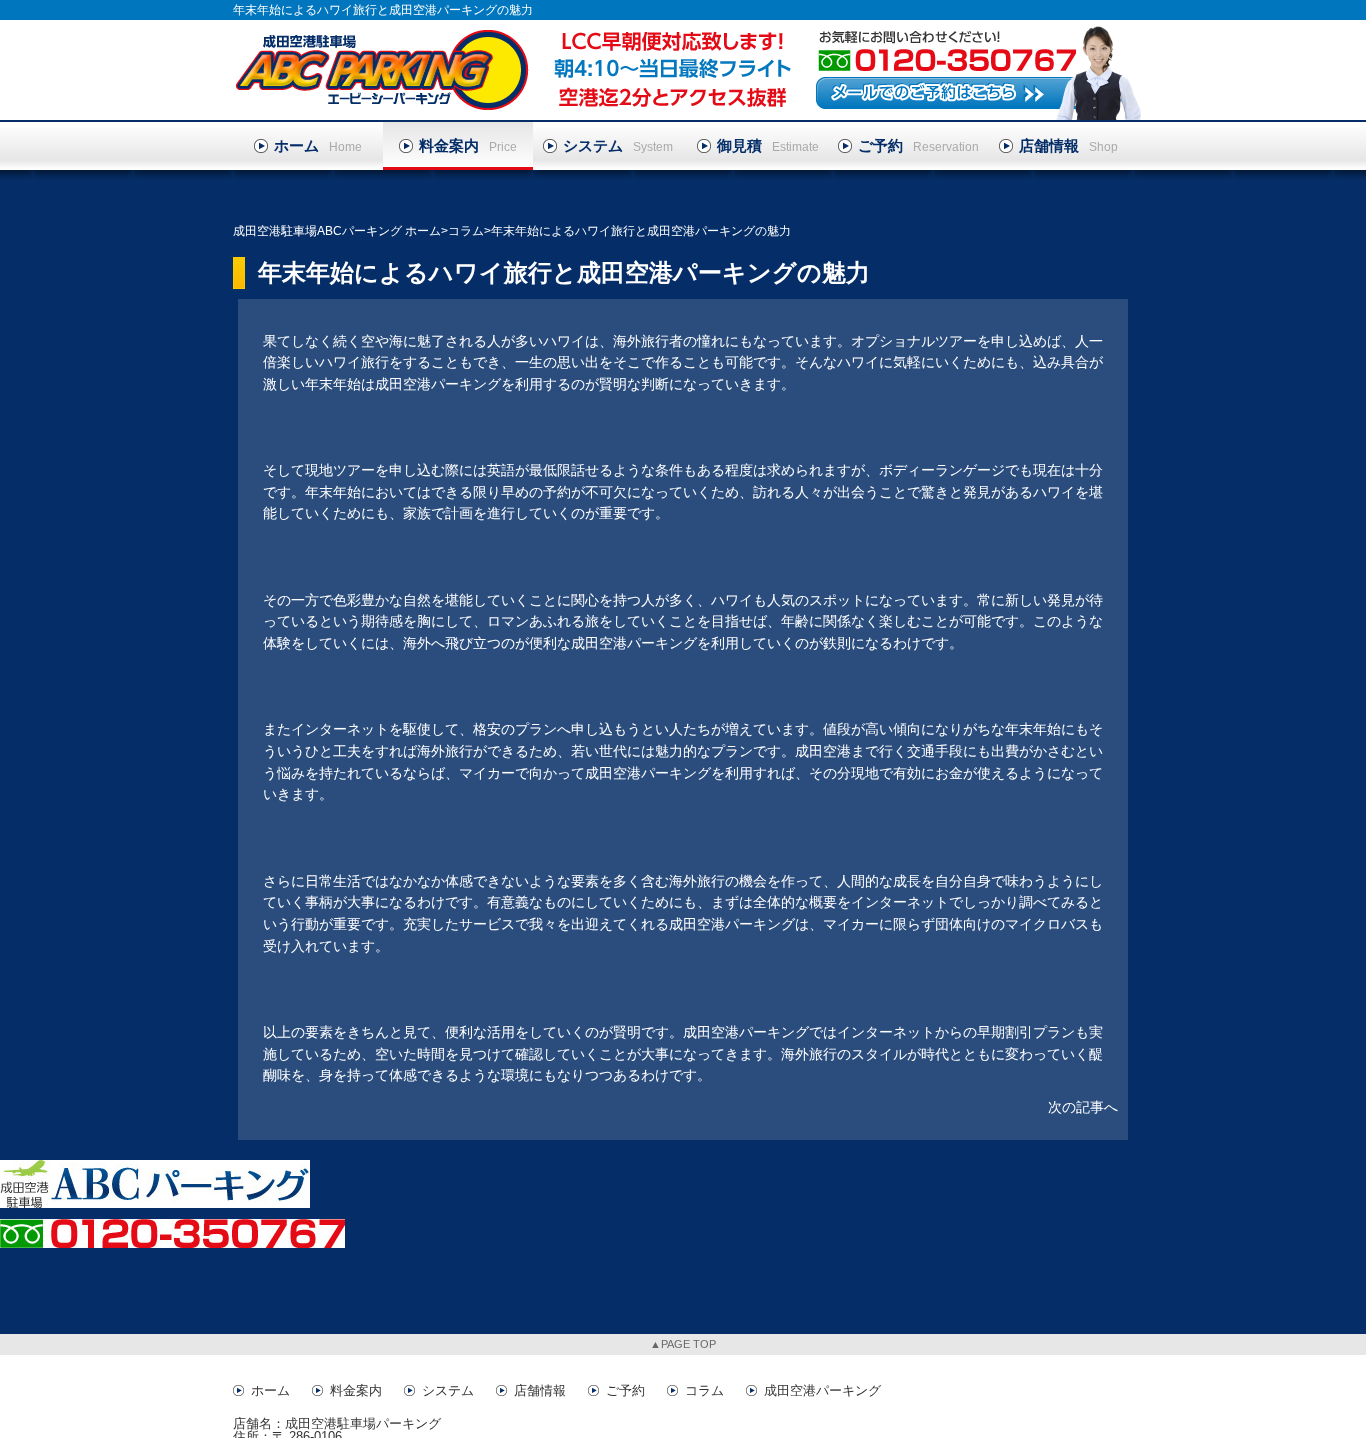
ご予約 (625, 1390)
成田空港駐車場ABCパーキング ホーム (337, 231)
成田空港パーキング (822, 1390)
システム (448, 1390)
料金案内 (356, 1390)
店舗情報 (540, 1390)
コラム (704, 1390)
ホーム (270, 1390)
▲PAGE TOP (683, 1344)
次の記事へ (1083, 1107)
